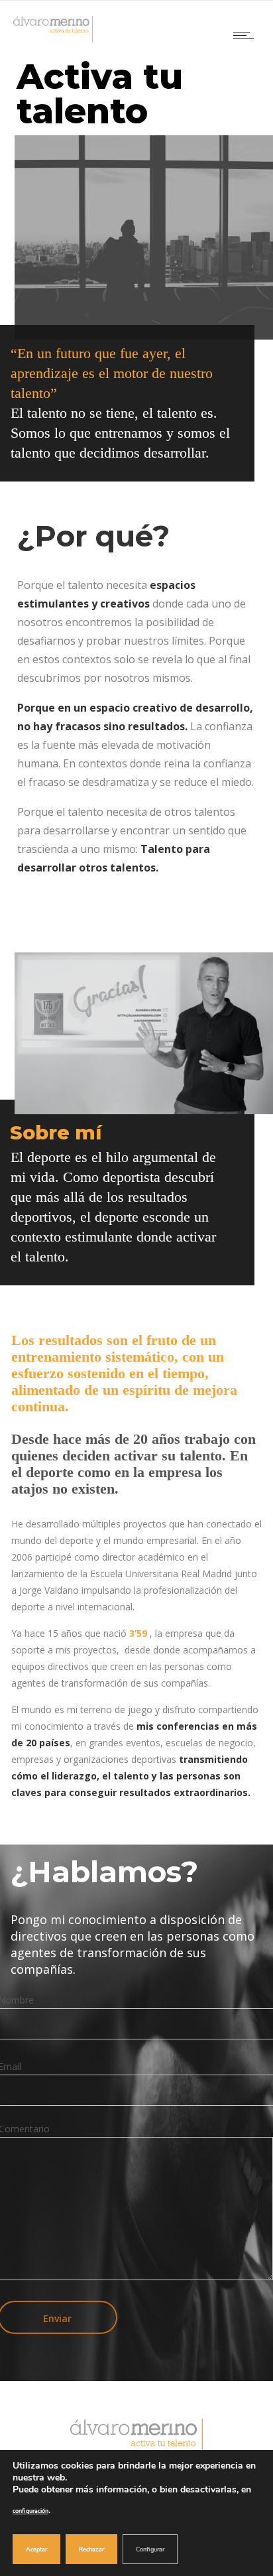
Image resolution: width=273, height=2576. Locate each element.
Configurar (150, 2549)
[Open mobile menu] (246, 35)
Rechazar (91, 2549)
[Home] (53, 39)
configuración (30, 2511)
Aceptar (36, 2549)
